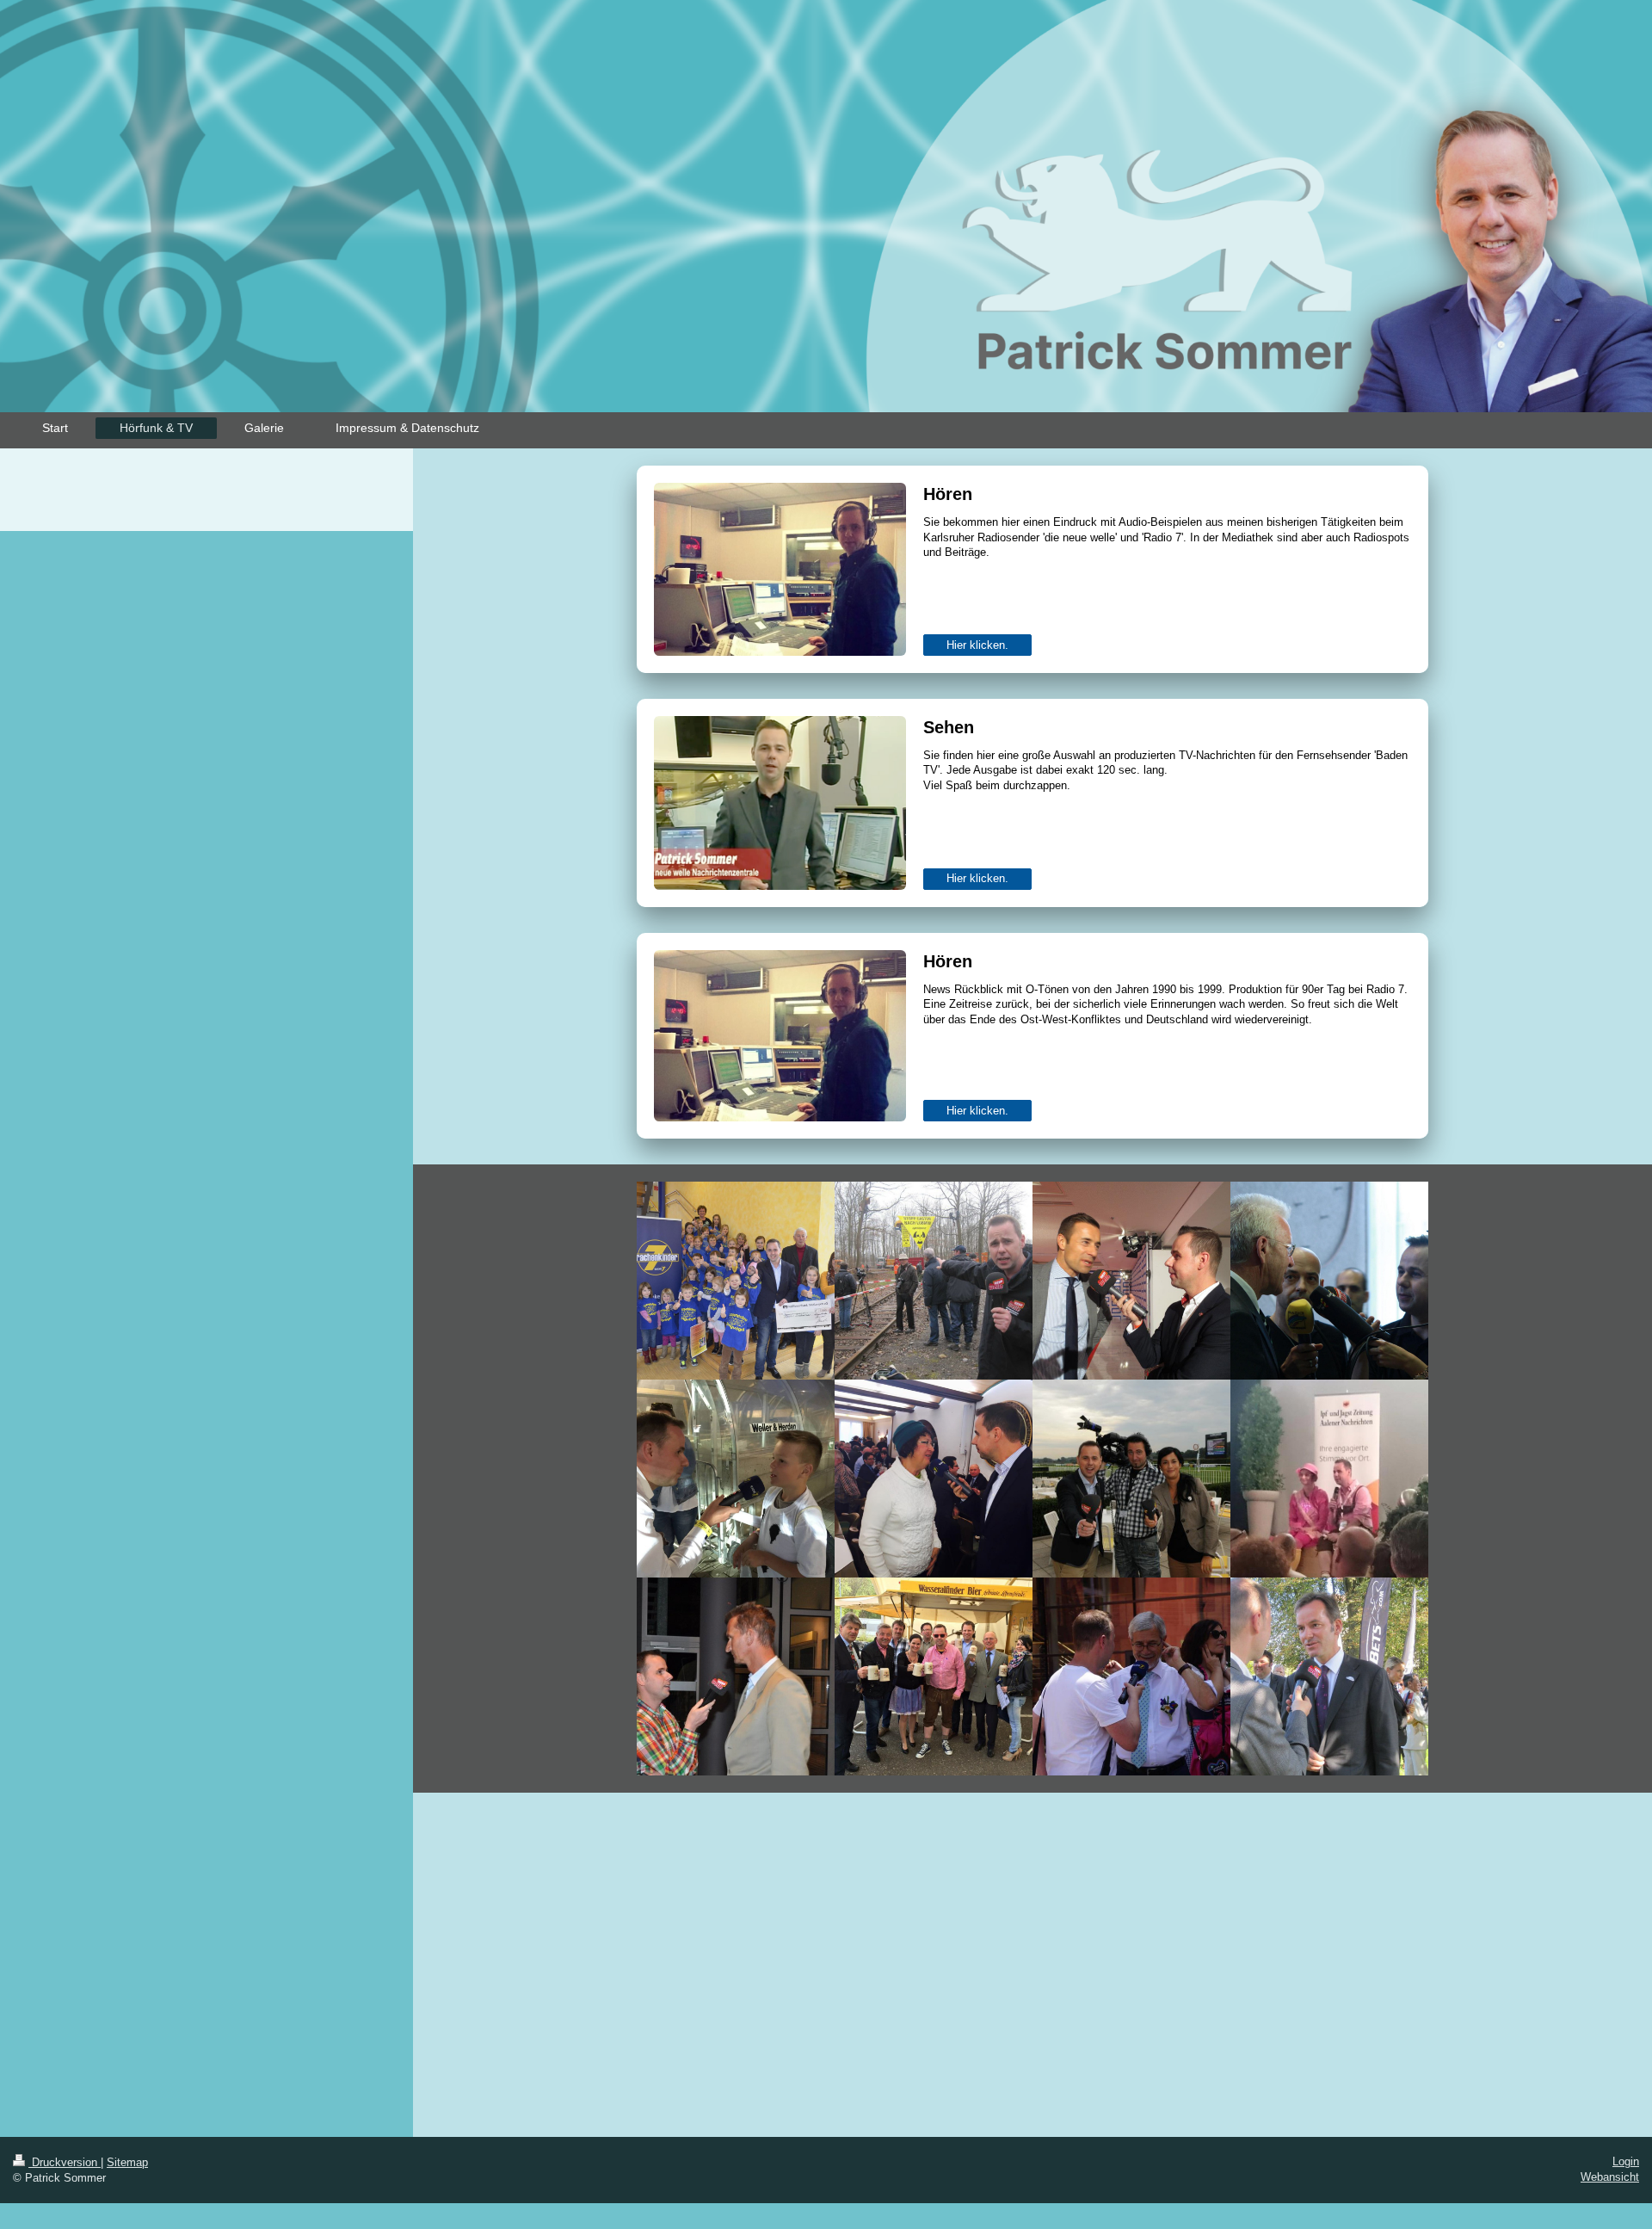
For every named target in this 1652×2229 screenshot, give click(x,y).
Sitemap (127, 2162)
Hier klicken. (977, 645)
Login (1626, 2161)
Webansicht (1610, 2177)
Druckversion (65, 2162)
